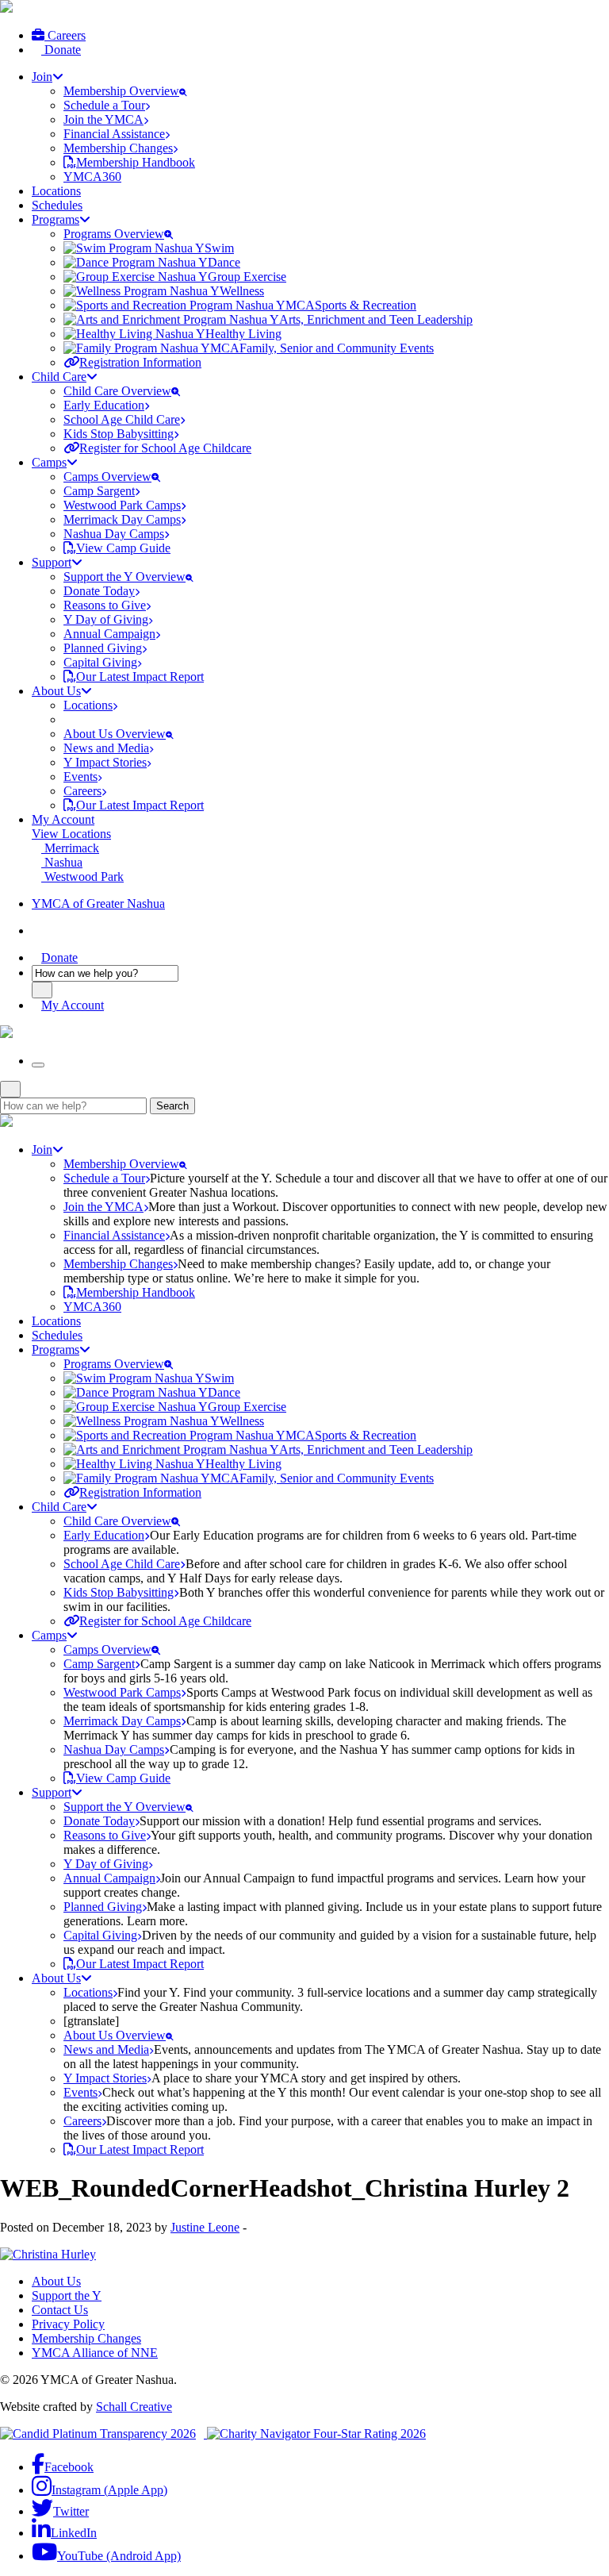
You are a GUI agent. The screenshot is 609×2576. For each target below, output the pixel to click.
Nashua (62, 862)
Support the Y (67, 2295)
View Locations (71, 834)
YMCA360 (92, 177)
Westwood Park (82, 877)
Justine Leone (205, 2227)
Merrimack (70, 848)
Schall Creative (134, 2407)
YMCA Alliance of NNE (95, 2353)
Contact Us (60, 2310)
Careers (65, 35)
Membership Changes (86, 2338)
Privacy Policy (68, 2324)
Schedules (57, 205)
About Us (56, 2281)
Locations (56, 191)
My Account (63, 819)
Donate (61, 50)
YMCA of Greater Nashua (98, 904)
